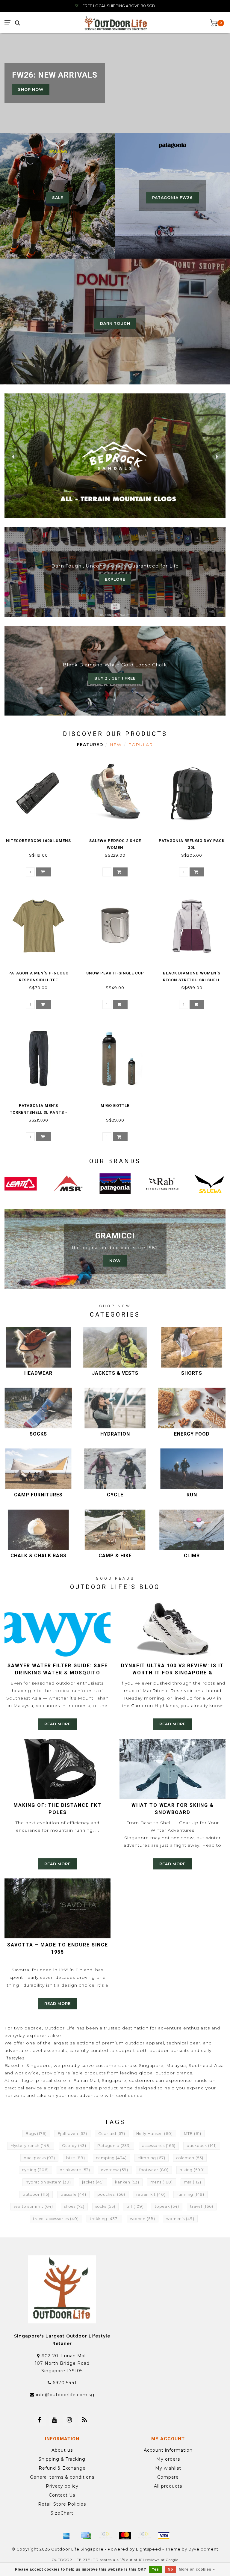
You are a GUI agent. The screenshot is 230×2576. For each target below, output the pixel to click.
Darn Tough (115, 323)
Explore (115, 579)
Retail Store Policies (62, 2504)
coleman (190, 2158)
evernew (115, 2170)
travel (202, 2206)
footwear (154, 2170)
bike (76, 2158)
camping (111, 2158)
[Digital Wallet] (105, 2536)
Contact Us (62, 2495)
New (116, 745)
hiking (192, 2170)
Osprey (74, 2146)
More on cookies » (197, 2569)
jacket (93, 2182)
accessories (159, 2146)
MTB (193, 2134)
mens (162, 2182)
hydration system (48, 2182)
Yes (155, 2569)
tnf (135, 2206)
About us (62, 2450)
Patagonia (114, 2146)
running (190, 2194)
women (143, 2219)
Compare (168, 2477)
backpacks (39, 2158)
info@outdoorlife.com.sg (65, 2395)
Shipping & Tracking (62, 2459)
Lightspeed (149, 2549)
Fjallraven (72, 2134)
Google (172, 2560)
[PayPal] (144, 2536)
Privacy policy (62, 2486)
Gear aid (112, 2134)
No (170, 2569)
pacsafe (73, 2194)
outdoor (36, 2194)
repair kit (151, 2194)
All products (168, 2486)
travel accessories (56, 2219)
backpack (202, 2146)
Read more (57, 1724)
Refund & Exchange (62, 2468)
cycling (35, 2170)
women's (180, 2219)
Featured (90, 745)
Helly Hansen (155, 2134)
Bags (36, 2134)
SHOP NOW (31, 89)
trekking (104, 2219)
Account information (168, 2450)
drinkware (75, 2170)
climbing (152, 2158)
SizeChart (62, 2513)
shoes (74, 2206)
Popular (140, 745)
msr (193, 2182)
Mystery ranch (31, 2146)
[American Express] (66, 2536)
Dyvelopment (203, 2549)
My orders (168, 2459)
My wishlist (168, 2468)
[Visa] (164, 2536)
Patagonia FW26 (172, 198)
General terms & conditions (62, 2477)
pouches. (111, 2194)
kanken (127, 2182)
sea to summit (33, 2206)
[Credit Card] (86, 2536)
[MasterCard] (125, 2536)
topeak (167, 2206)
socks (105, 2206)
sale (58, 198)
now (115, 1261)
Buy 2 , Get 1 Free (115, 678)
